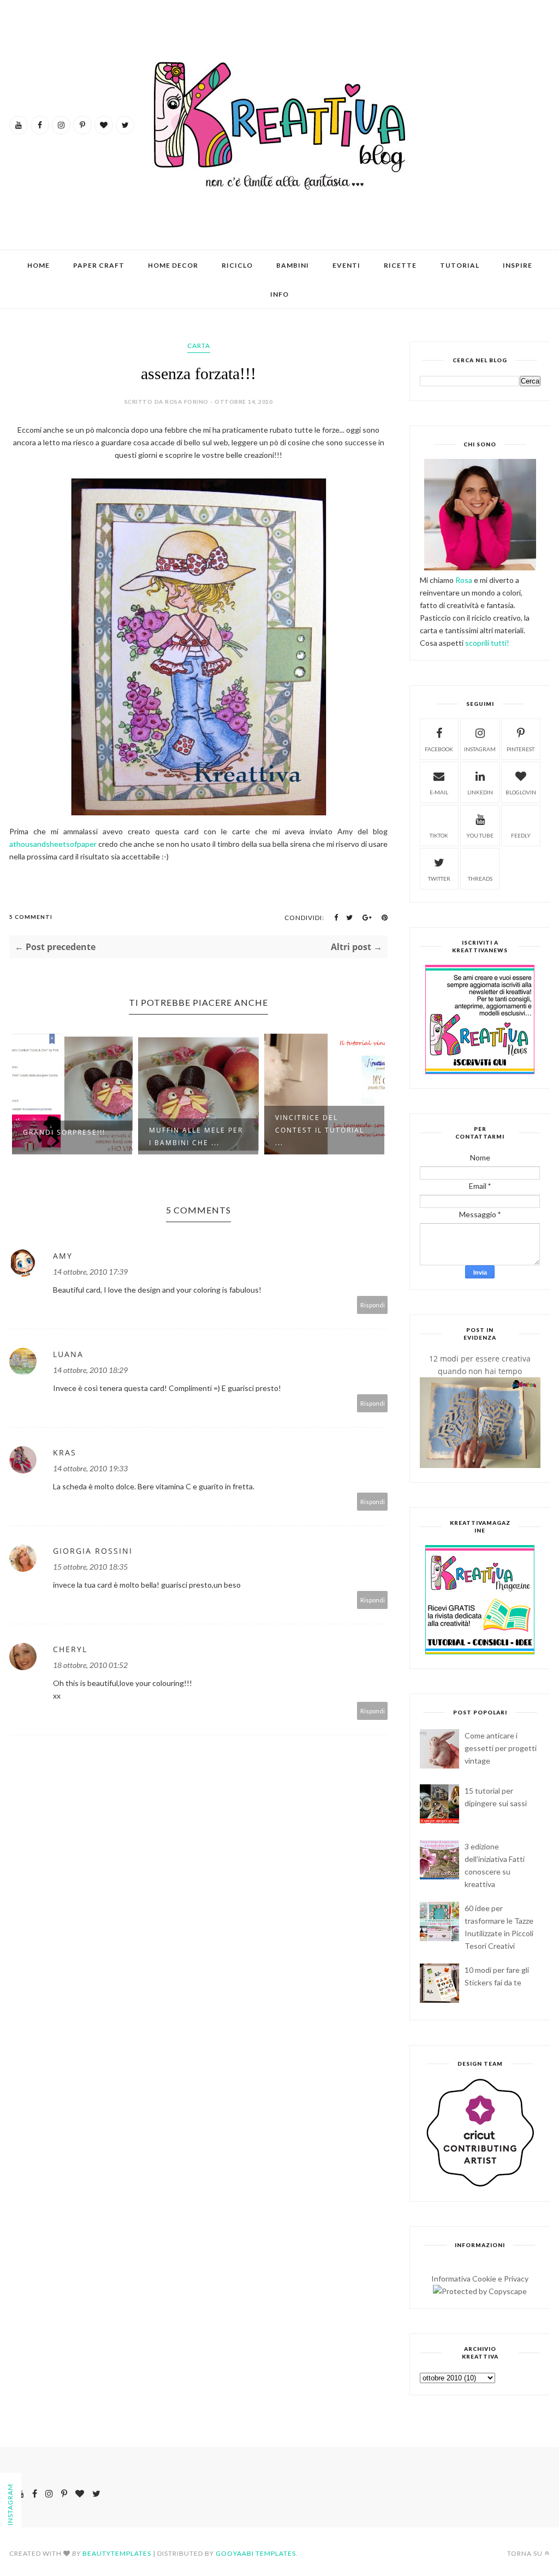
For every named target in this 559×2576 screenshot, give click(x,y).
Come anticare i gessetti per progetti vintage (501, 1748)
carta (199, 346)
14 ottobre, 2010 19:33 (90, 1468)
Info (279, 294)
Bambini (293, 265)
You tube (480, 835)
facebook (439, 749)
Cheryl (70, 1649)
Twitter (439, 879)
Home (38, 265)
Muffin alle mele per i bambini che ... (70, 1136)
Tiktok (439, 835)
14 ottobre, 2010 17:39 (90, 1272)
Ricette (400, 265)
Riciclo (237, 265)
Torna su (525, 2553)
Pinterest (521, 749)
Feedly (521, 835)
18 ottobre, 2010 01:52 (90, 1665)
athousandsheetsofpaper (53, 844)
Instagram (480, 749)
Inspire (518, 265)
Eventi (346, 265)
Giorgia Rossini (93, 1551)
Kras (65, 1452)
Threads (480, 879)
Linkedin (480, 792)
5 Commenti (31, 917)
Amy (63, 1256)
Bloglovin (521, 792)
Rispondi (373, 1305)
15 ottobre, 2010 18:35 (90, 1567)
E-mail (439, 792)
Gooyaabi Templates (256, 2553)
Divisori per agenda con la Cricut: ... (320, 1136)
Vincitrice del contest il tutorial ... (194, 1130)
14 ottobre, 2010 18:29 (90, 1370)
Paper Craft (99, 265)
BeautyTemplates (117, 2553)
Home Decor (173, 265)
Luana (68, 1354)
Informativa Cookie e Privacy (480, 2279)
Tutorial (460, 265)
